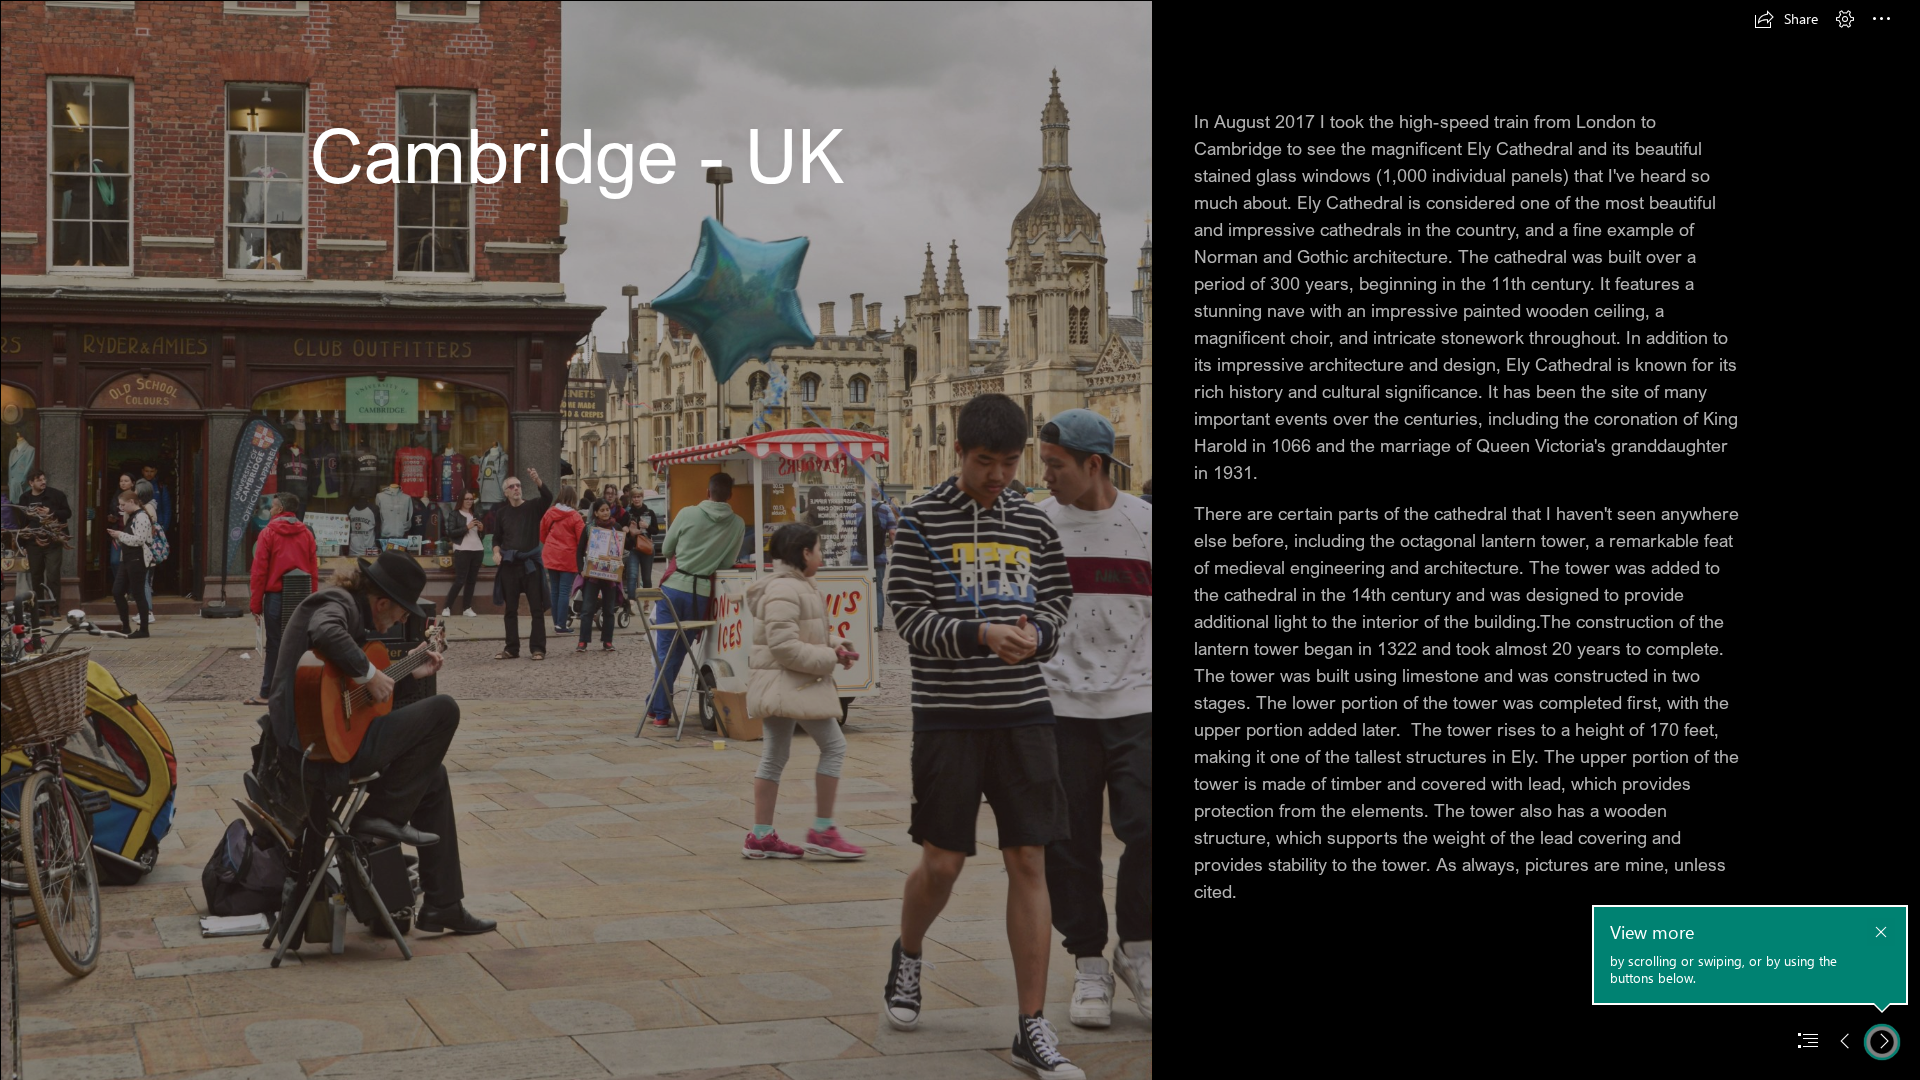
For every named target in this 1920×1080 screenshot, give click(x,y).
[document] (960, 540)
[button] (1786, 19)
